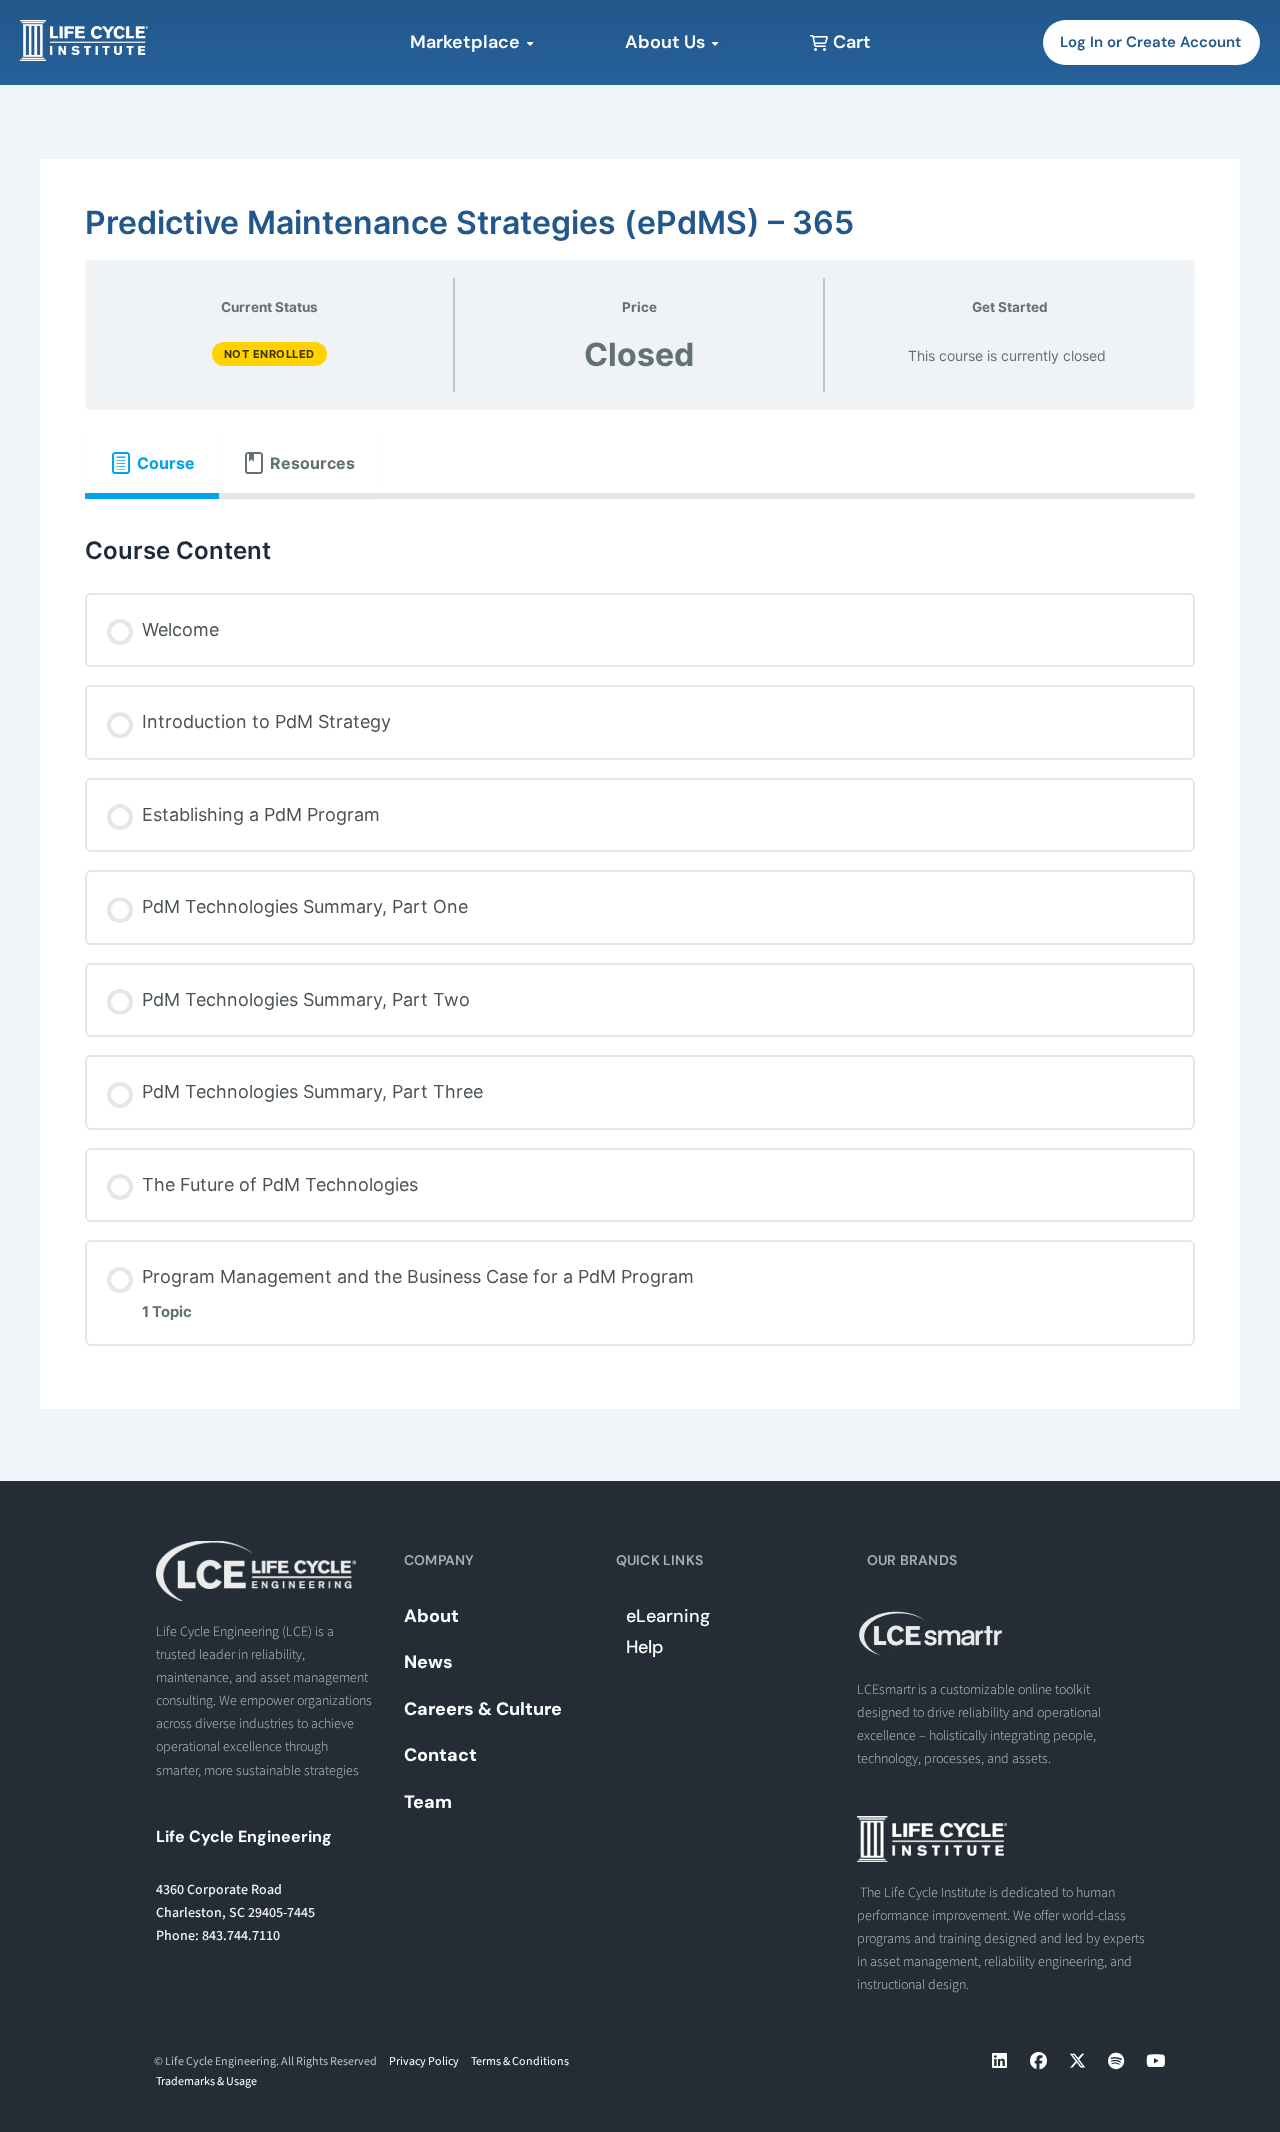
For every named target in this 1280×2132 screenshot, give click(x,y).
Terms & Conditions (520, 2061)
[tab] (152, 463)
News (428, 1662)
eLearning (668, 1616)
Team (428, 1802)
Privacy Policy (424, 2061)
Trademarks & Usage (206, 2081)
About (431, 1616)
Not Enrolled (269, 354)
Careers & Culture (483, 1709)
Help (644, 1647)
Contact (440, 1755)
